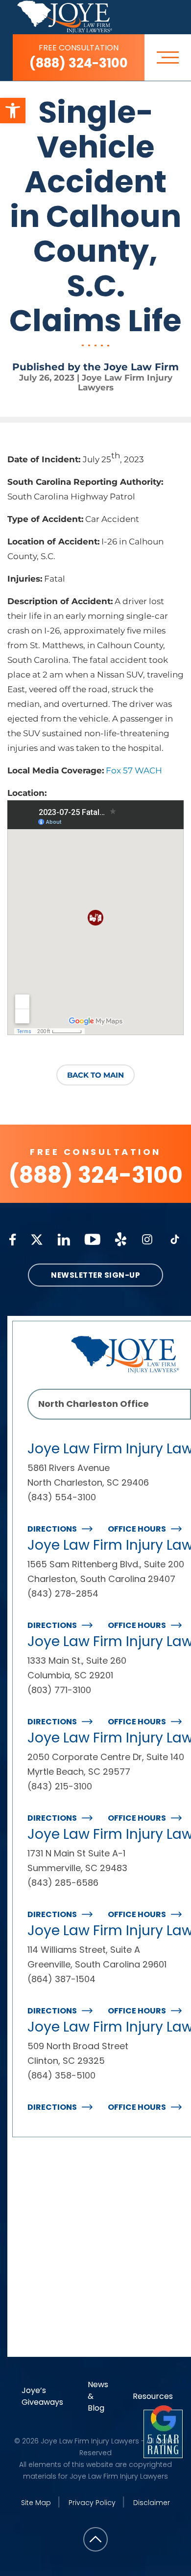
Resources (153, 2396)
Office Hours (137, 1529)
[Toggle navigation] (168, 57)
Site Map (36, 2503)
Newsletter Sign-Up (95, 1275)
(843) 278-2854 (63, 1593)
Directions (52, 1529)
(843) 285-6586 (63, 1883)
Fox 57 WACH (134, 770)
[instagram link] (147, 1239)
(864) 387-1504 (61, 1979)
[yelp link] (121, 1239)
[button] (13, 111)
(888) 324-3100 (79, 57)
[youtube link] (92, 1239)
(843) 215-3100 (60, 1786)
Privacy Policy (92, 2503)
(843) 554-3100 (62, 1497)
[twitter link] (37, 1240)
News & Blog (98, 2396)
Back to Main (95, 1075)
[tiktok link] (175, 1239)
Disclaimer (152, 2503)
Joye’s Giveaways (42, 2396)
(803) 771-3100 (59, 1690)
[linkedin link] (64, 1240)
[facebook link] (13, 1240)
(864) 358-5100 (61, 2075)
